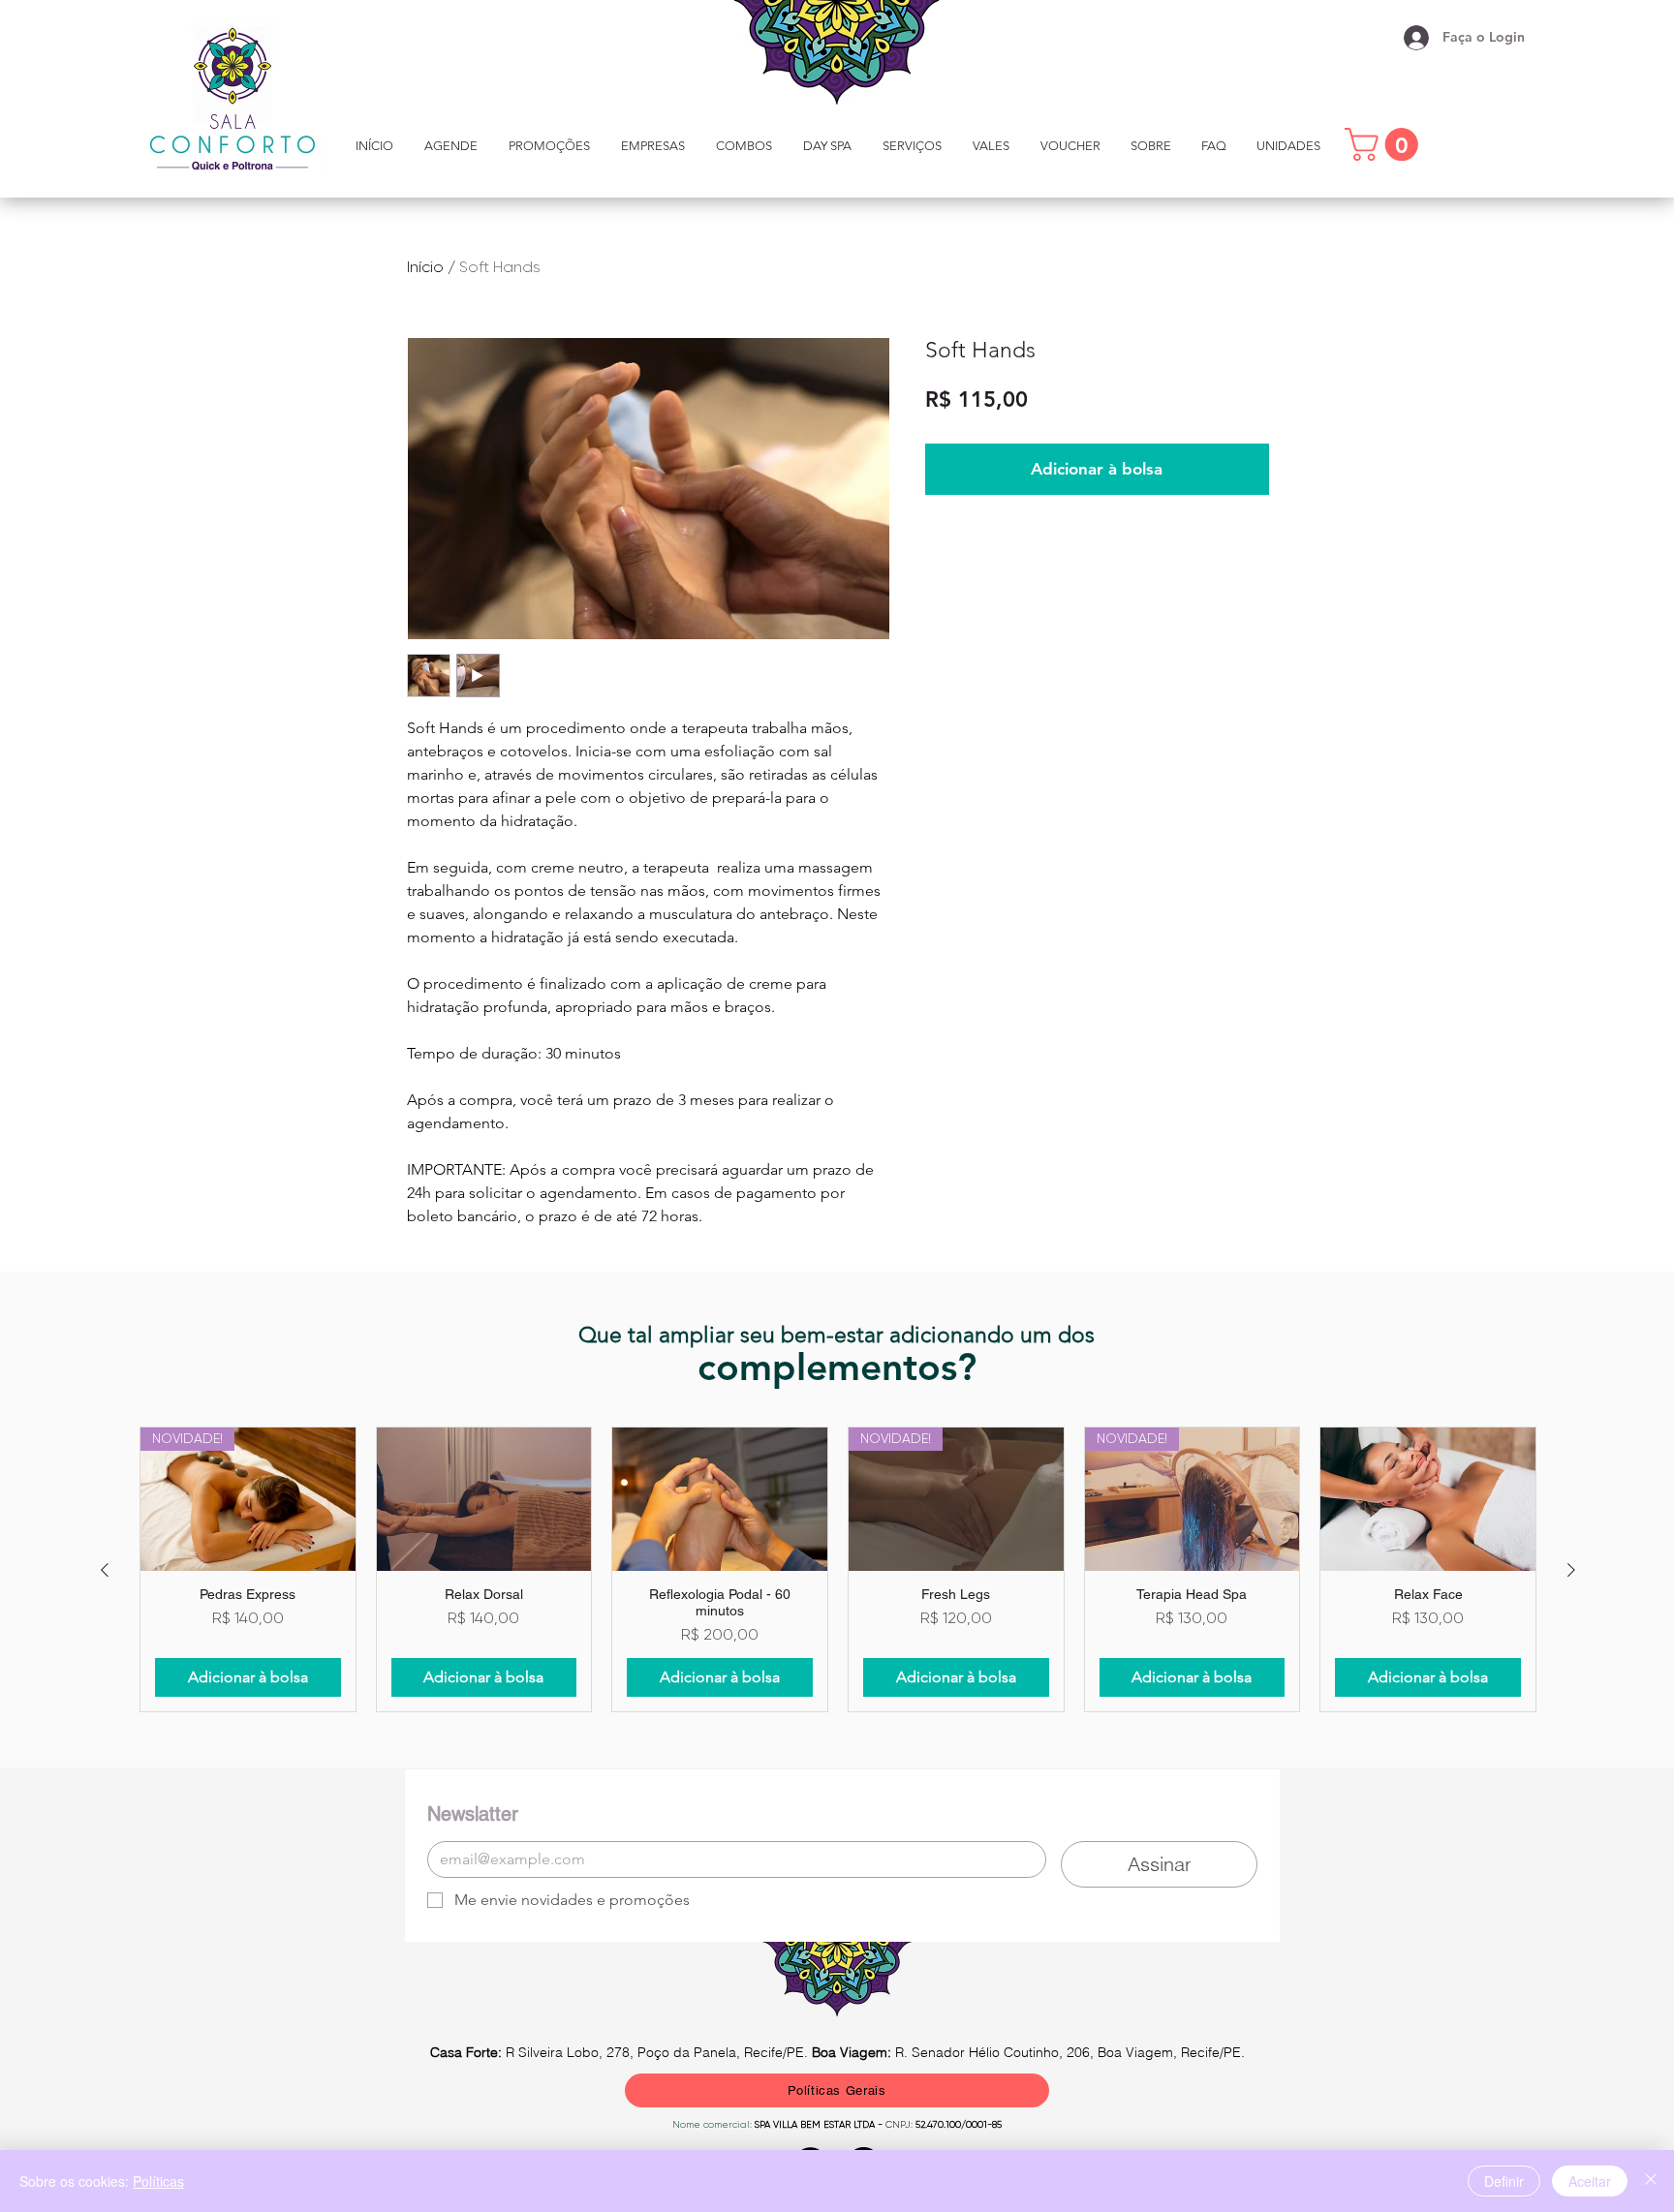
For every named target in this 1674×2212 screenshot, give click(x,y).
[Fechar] (1651, 2181)
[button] (912, 146)
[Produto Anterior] (105, 1570)
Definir (1504, 2181)
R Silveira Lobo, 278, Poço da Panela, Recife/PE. (621, 2052)
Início (425, 267)
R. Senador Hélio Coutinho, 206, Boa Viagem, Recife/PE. (1028, 2052)
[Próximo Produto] (1571, 1570)
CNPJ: (899, 2124)
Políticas (158, 2181)
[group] (838, 1569)
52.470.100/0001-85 (957, 2124)
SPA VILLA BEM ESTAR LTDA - (820, 2124)
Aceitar (1590, 2181)
